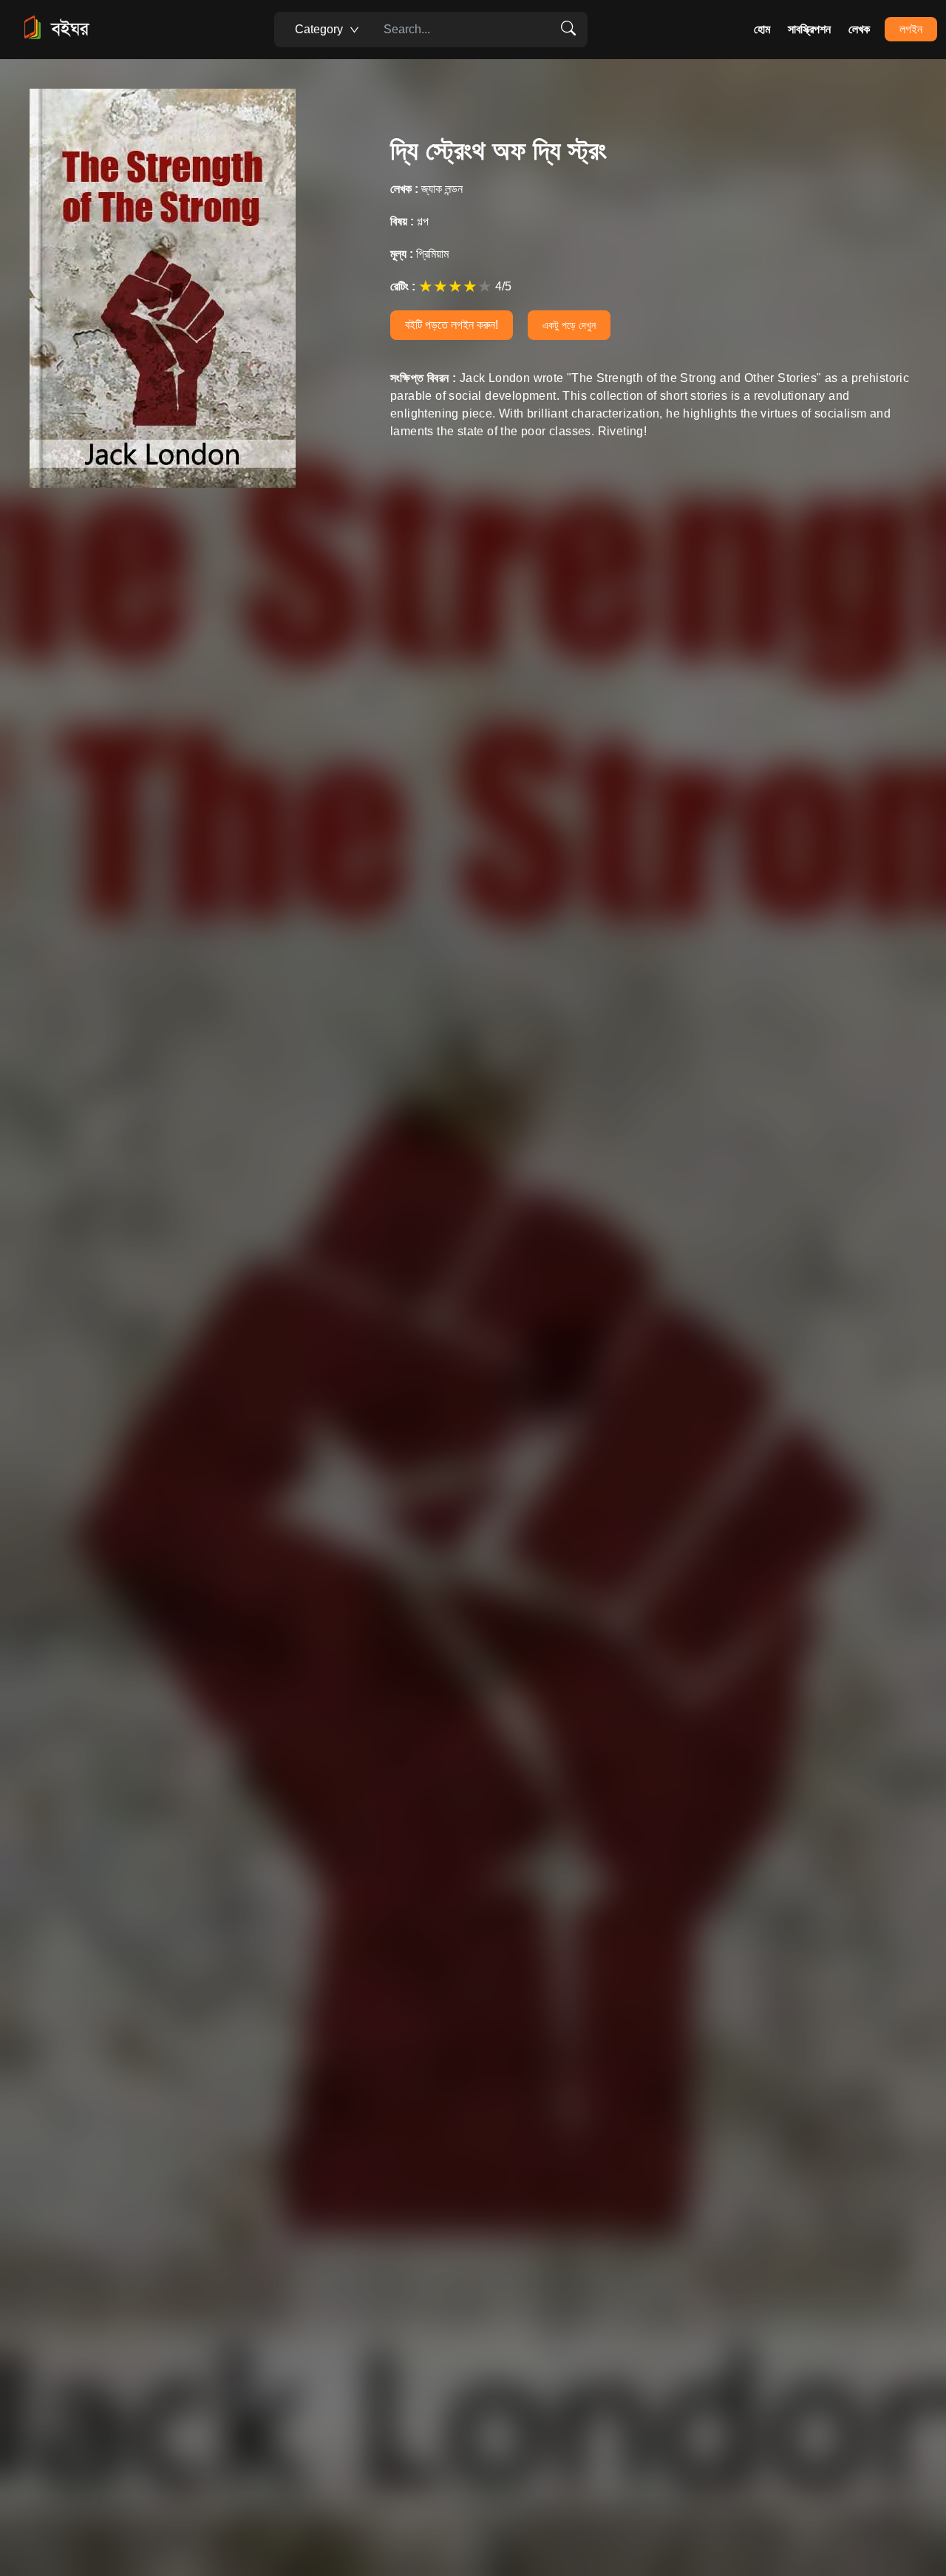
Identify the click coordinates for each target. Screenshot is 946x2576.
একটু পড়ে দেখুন (569, 325)
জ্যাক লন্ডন (426, 189)
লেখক (859, 29)
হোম (762, 29)
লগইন (911, 29)
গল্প (409, 221)
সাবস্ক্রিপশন (809, 29)
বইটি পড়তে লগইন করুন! (452, 325)
